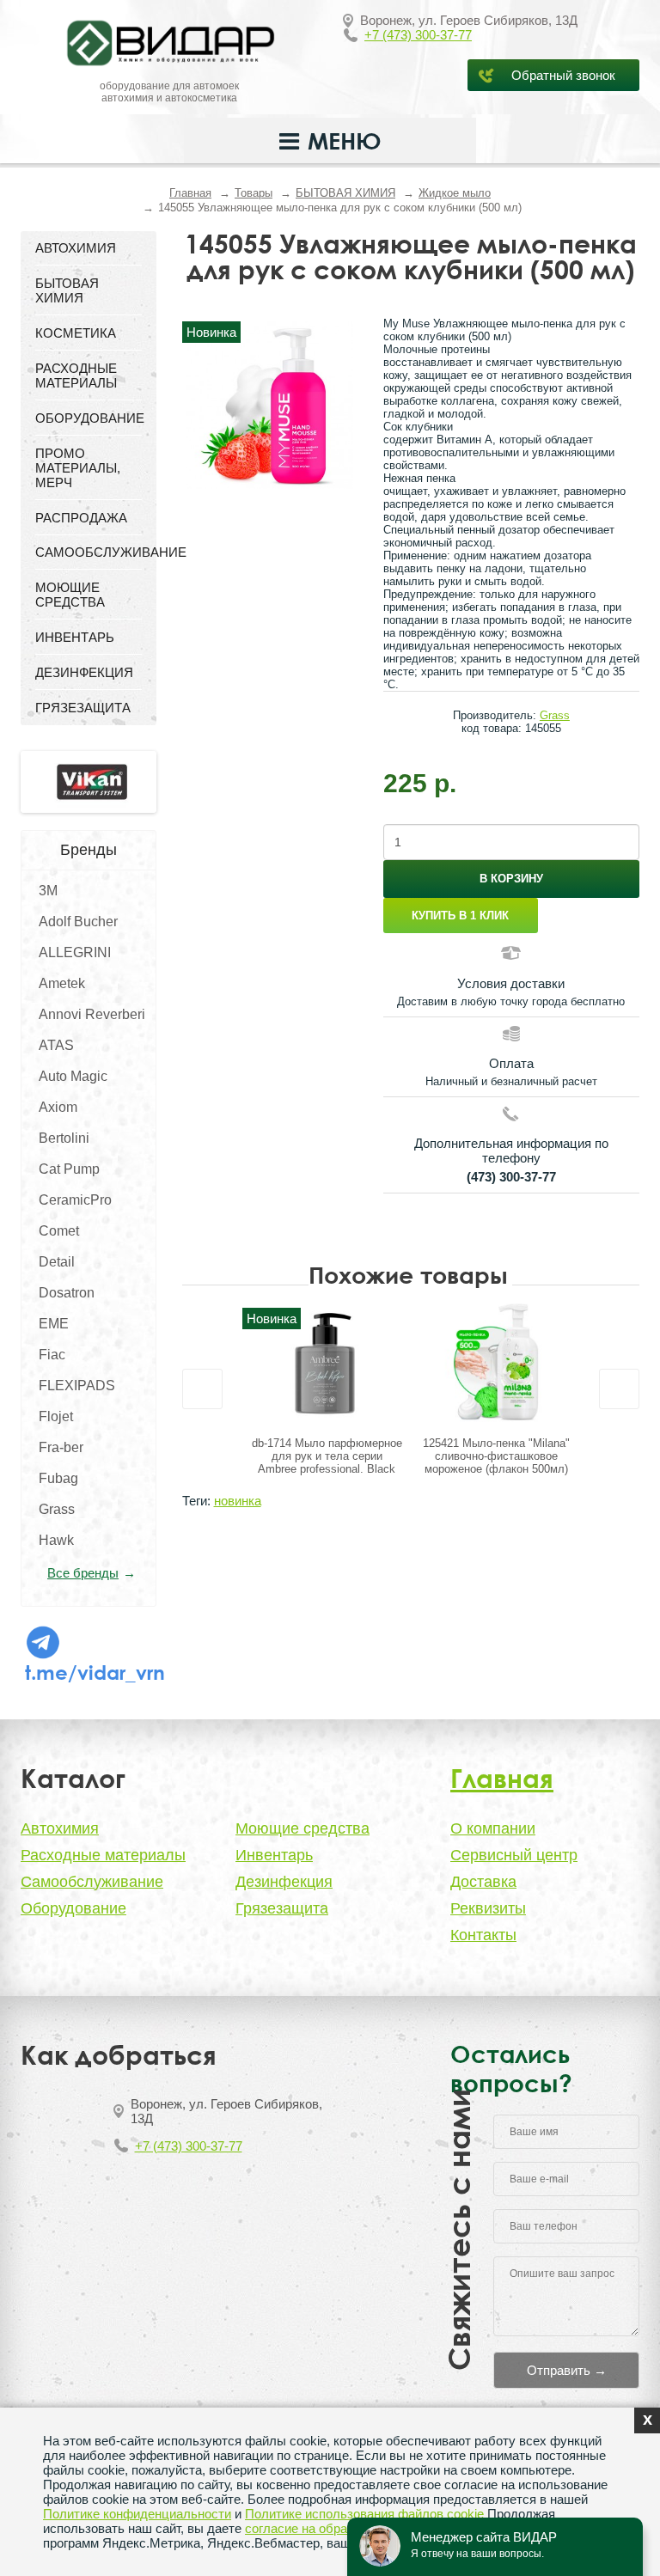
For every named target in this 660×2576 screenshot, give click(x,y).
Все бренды (83, 1573)
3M (48, 891)
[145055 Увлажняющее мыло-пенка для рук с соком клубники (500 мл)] (270, 405)
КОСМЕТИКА (76, 333)
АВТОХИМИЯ (76, 248)
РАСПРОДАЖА (81, 518)
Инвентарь (274, 1855)
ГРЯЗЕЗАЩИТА (83, 708)
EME (54, 1324)
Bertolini (64, 1138)
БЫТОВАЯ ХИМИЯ (345, 193)
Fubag (58, 1478)
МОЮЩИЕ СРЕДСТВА (70, 595)
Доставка (483, 1882)
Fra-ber (61, 1447)
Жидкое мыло (455, 193)
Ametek (62, 983)
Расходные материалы (103, 1855)
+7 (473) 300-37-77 (418, 35)
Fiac (52, 1355)
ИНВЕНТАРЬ (75, 637)
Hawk (56, 1540)
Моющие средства (302, 1828)
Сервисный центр (514, 1855)
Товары (254, 193)
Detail (57, 1262)
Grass (57, 1509)
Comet (59, 1231)
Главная (190, 193)
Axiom (58, 1107)
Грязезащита (282, 1908)
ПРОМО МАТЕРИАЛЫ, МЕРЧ (78, 468)
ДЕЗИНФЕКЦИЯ (84, 672)
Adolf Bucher (78, 922)
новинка (238, 1501)
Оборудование (73, 1908)
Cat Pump (69, 1169)
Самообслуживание (92, 1882)
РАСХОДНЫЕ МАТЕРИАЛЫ (76, 375)
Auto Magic (73, 1076)
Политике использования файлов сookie (364, 2514)
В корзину (511, 879)
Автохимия (60, 1828)
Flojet (56, 1416)
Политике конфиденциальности (137, 2514)
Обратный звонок (563, 75)
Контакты (483, 1935)
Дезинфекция (284, 1882)
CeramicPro (75, 1200)
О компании (493, 1828)
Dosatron (67, 1293)
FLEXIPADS (77, 1386)
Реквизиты (488, 1908)
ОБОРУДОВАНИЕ (89, 418)
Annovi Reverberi (92, 1014)
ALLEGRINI (75, 952)
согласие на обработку (312, 2528)
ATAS (56, 1045)
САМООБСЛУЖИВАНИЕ (89, 552)
